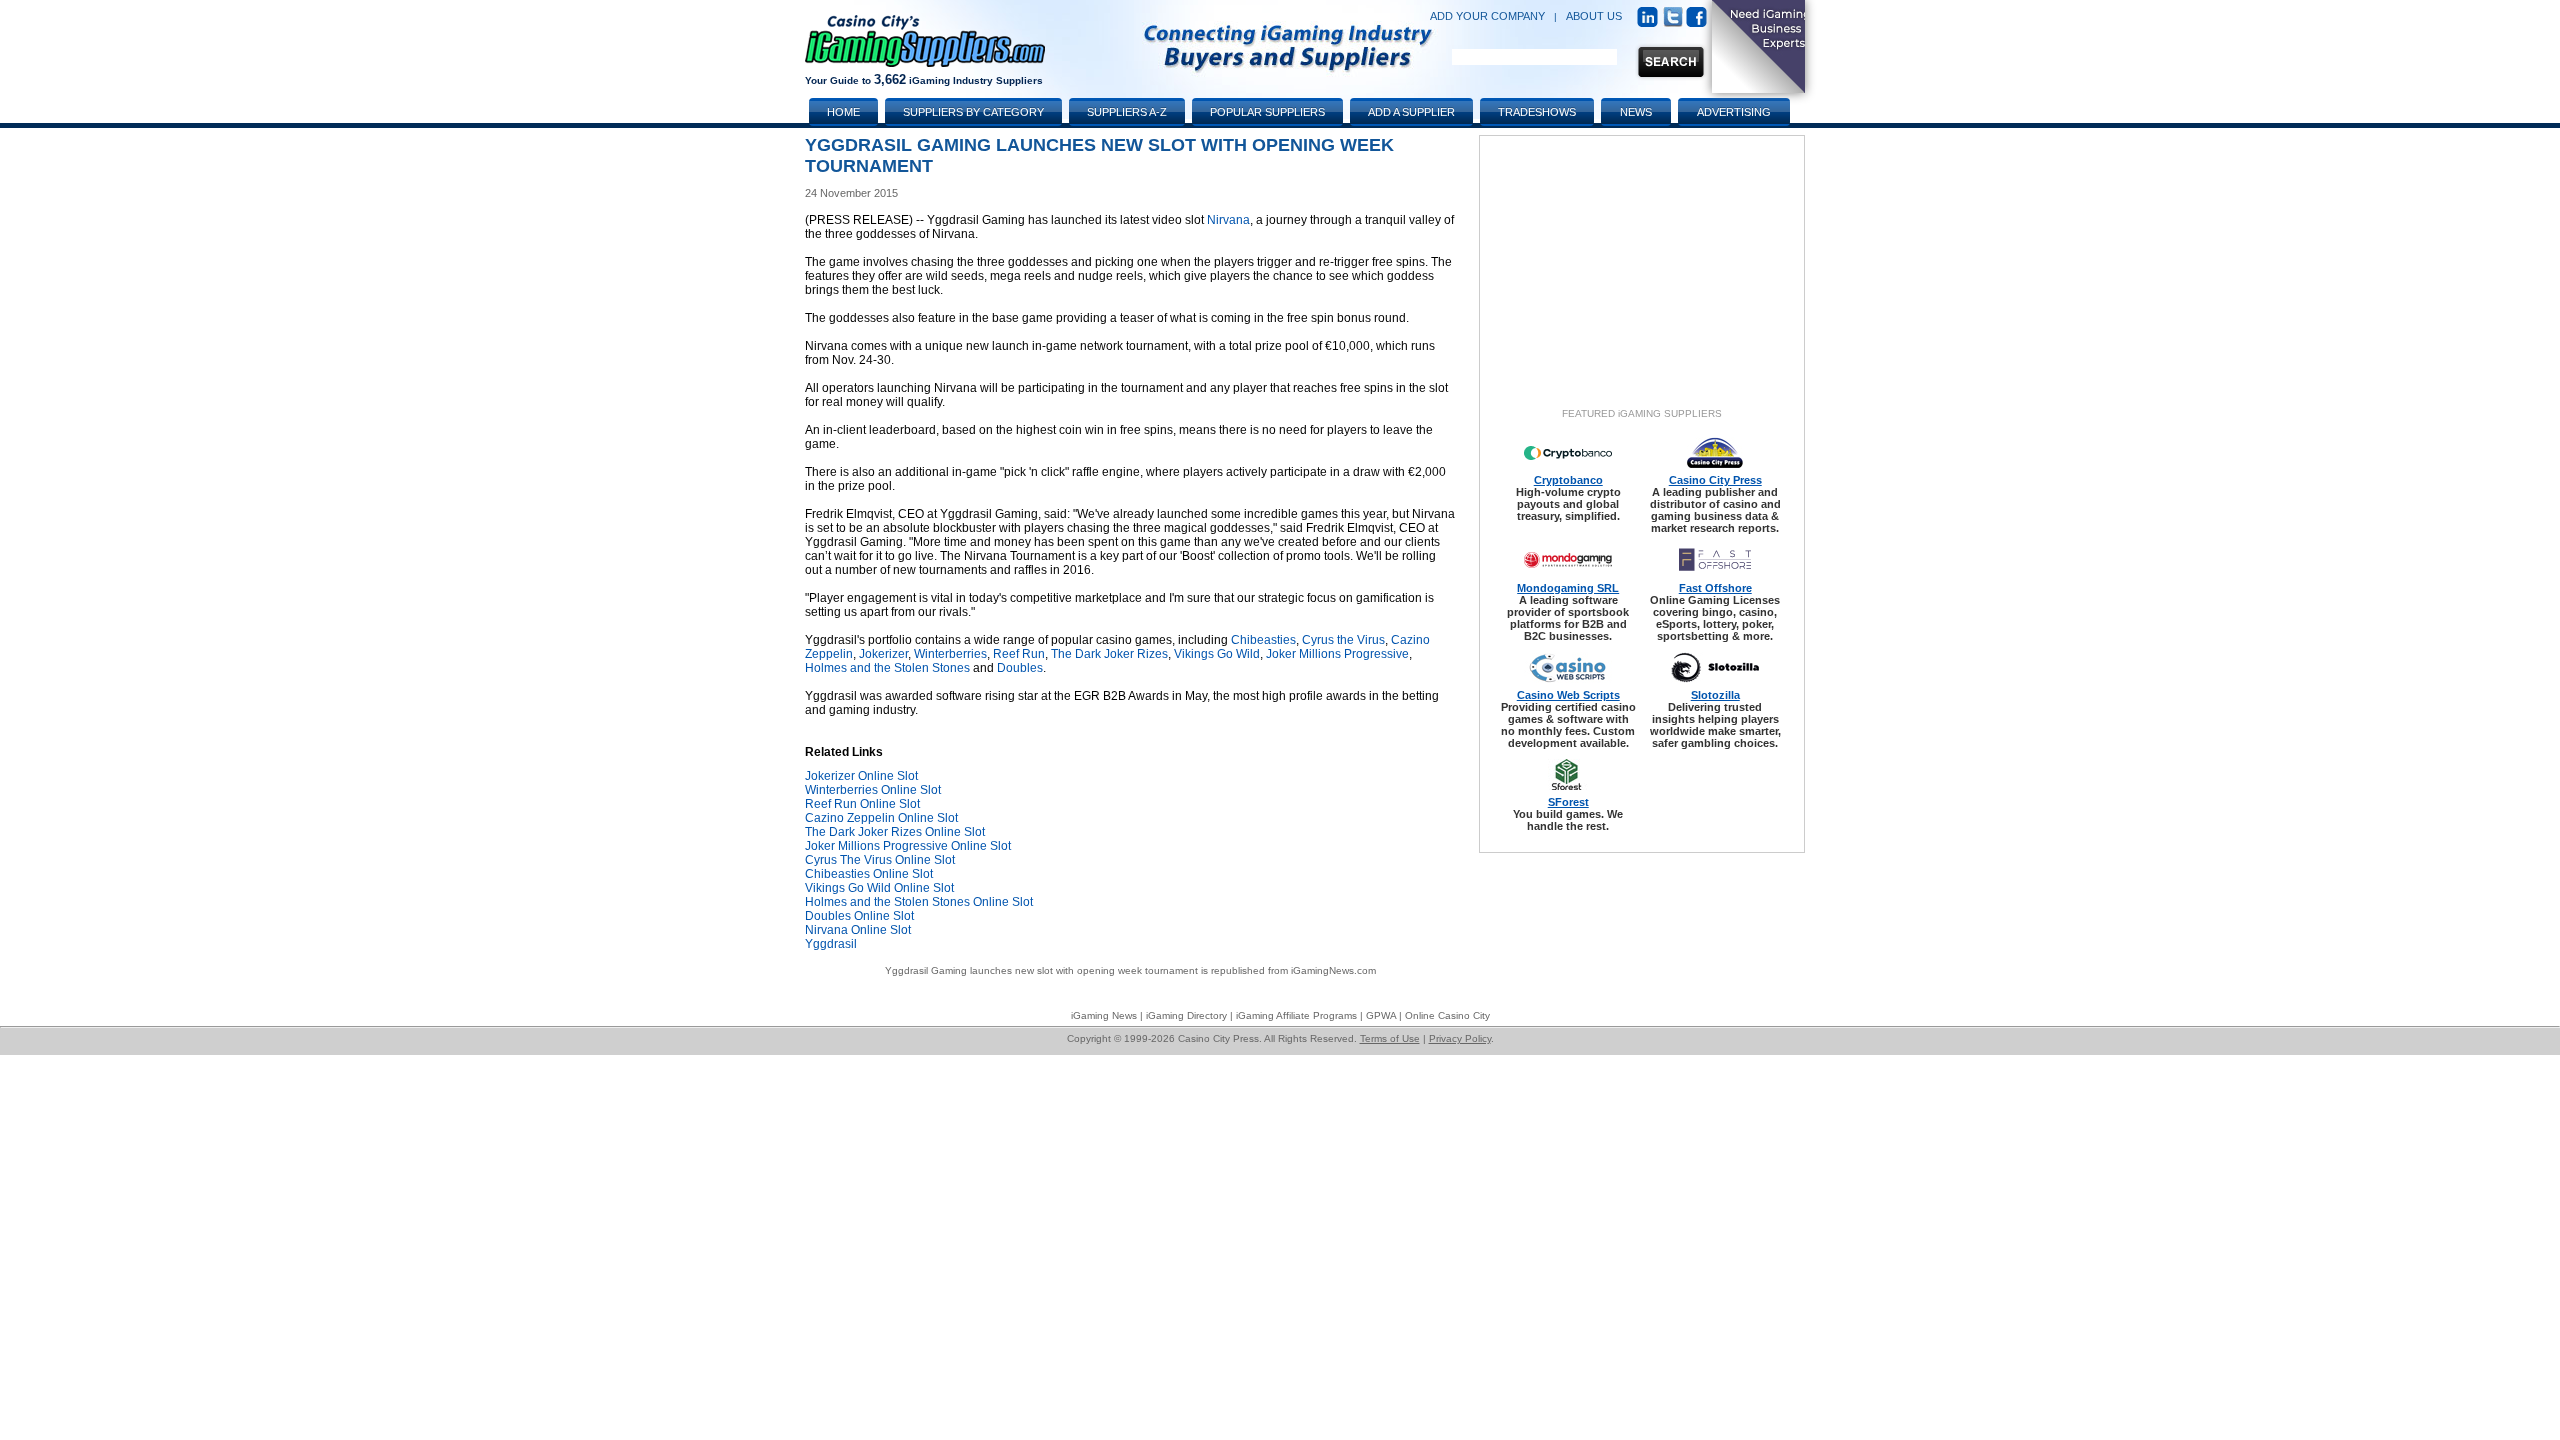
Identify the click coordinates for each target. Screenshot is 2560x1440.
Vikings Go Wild (1217, 654)
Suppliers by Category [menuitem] (973, 112)
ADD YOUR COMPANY (1487, 16)
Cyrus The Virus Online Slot (880, 860)
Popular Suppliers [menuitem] (1267, 112)
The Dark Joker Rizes (1109, 654)
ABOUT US (1594, 16)
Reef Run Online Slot (862, 804)
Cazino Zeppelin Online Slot (881, 818)
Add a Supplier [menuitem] (1411, 112)
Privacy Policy (1460, 1038)
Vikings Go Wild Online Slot (879, 888)
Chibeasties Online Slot (869, 874)
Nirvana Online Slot (858, 930)
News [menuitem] (1636, 112)
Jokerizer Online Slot (861, 776)
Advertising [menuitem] (1734, 112)
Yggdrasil (831, 944)
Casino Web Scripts (1568, 695)
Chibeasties (1263, 640)
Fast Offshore (1715, 588)
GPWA (1381, 1015)
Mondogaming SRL (1568, 588)
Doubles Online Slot (859, 916)
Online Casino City (1447, 1015)
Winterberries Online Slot (873, 790)
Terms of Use (1390, 1038)
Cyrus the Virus (1343, 640)
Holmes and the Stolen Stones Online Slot (919, 902)
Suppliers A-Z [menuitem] (1127, 112)
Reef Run (1019, 654)
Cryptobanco (1568, 480)
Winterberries (950, 654)
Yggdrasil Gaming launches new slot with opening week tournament (1041, 970)
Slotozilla (1715, 695)
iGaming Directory (1186, 1015)
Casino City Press (1715, 480)
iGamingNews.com (1333, 970)
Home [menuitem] (843, 112)
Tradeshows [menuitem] (1537, 112)
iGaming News (1104, 1015)
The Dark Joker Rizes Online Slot (895, 832)
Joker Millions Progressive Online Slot (908, 846)
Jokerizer (883, 654)
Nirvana (1228, 220)
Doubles (1020, 668)
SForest (1568, 802)
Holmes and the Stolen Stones (887, 668)
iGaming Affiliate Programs (1296, 1015)
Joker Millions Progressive (1337, 654)
